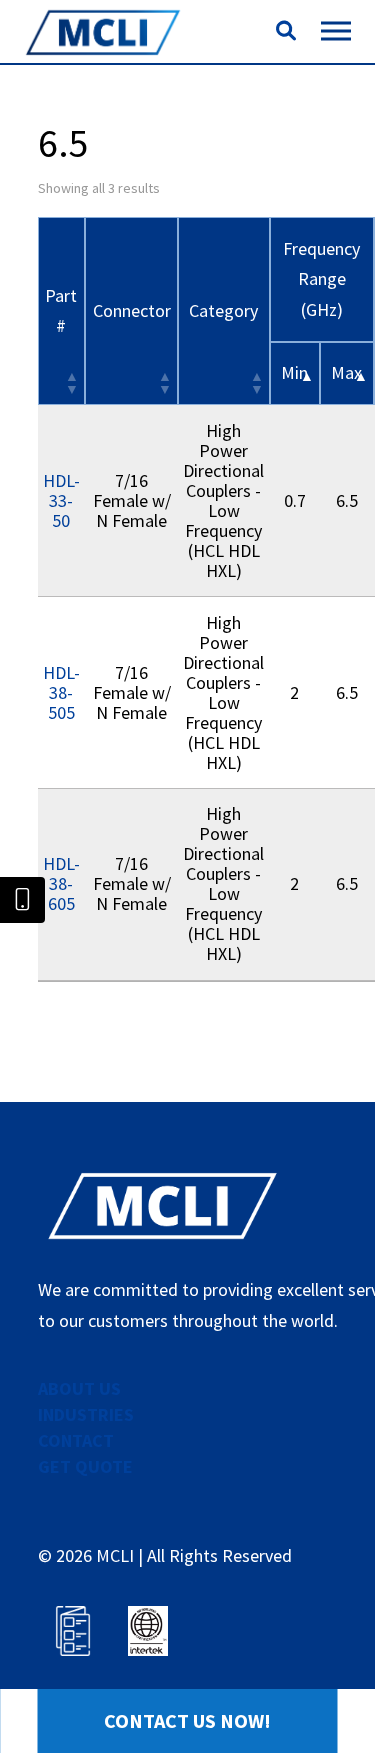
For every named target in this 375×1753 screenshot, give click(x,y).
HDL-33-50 (61, 500)
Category (223, 310)
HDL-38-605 (61, 883)
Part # (61, 311)
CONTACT (76, 1440)
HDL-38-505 (61, 692)
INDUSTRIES (86, 1414)
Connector (132, 310)
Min (294, 372)
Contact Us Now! (187, 1720)
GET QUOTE (85, 1466)
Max (346, 372)
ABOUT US (79, 1388)
